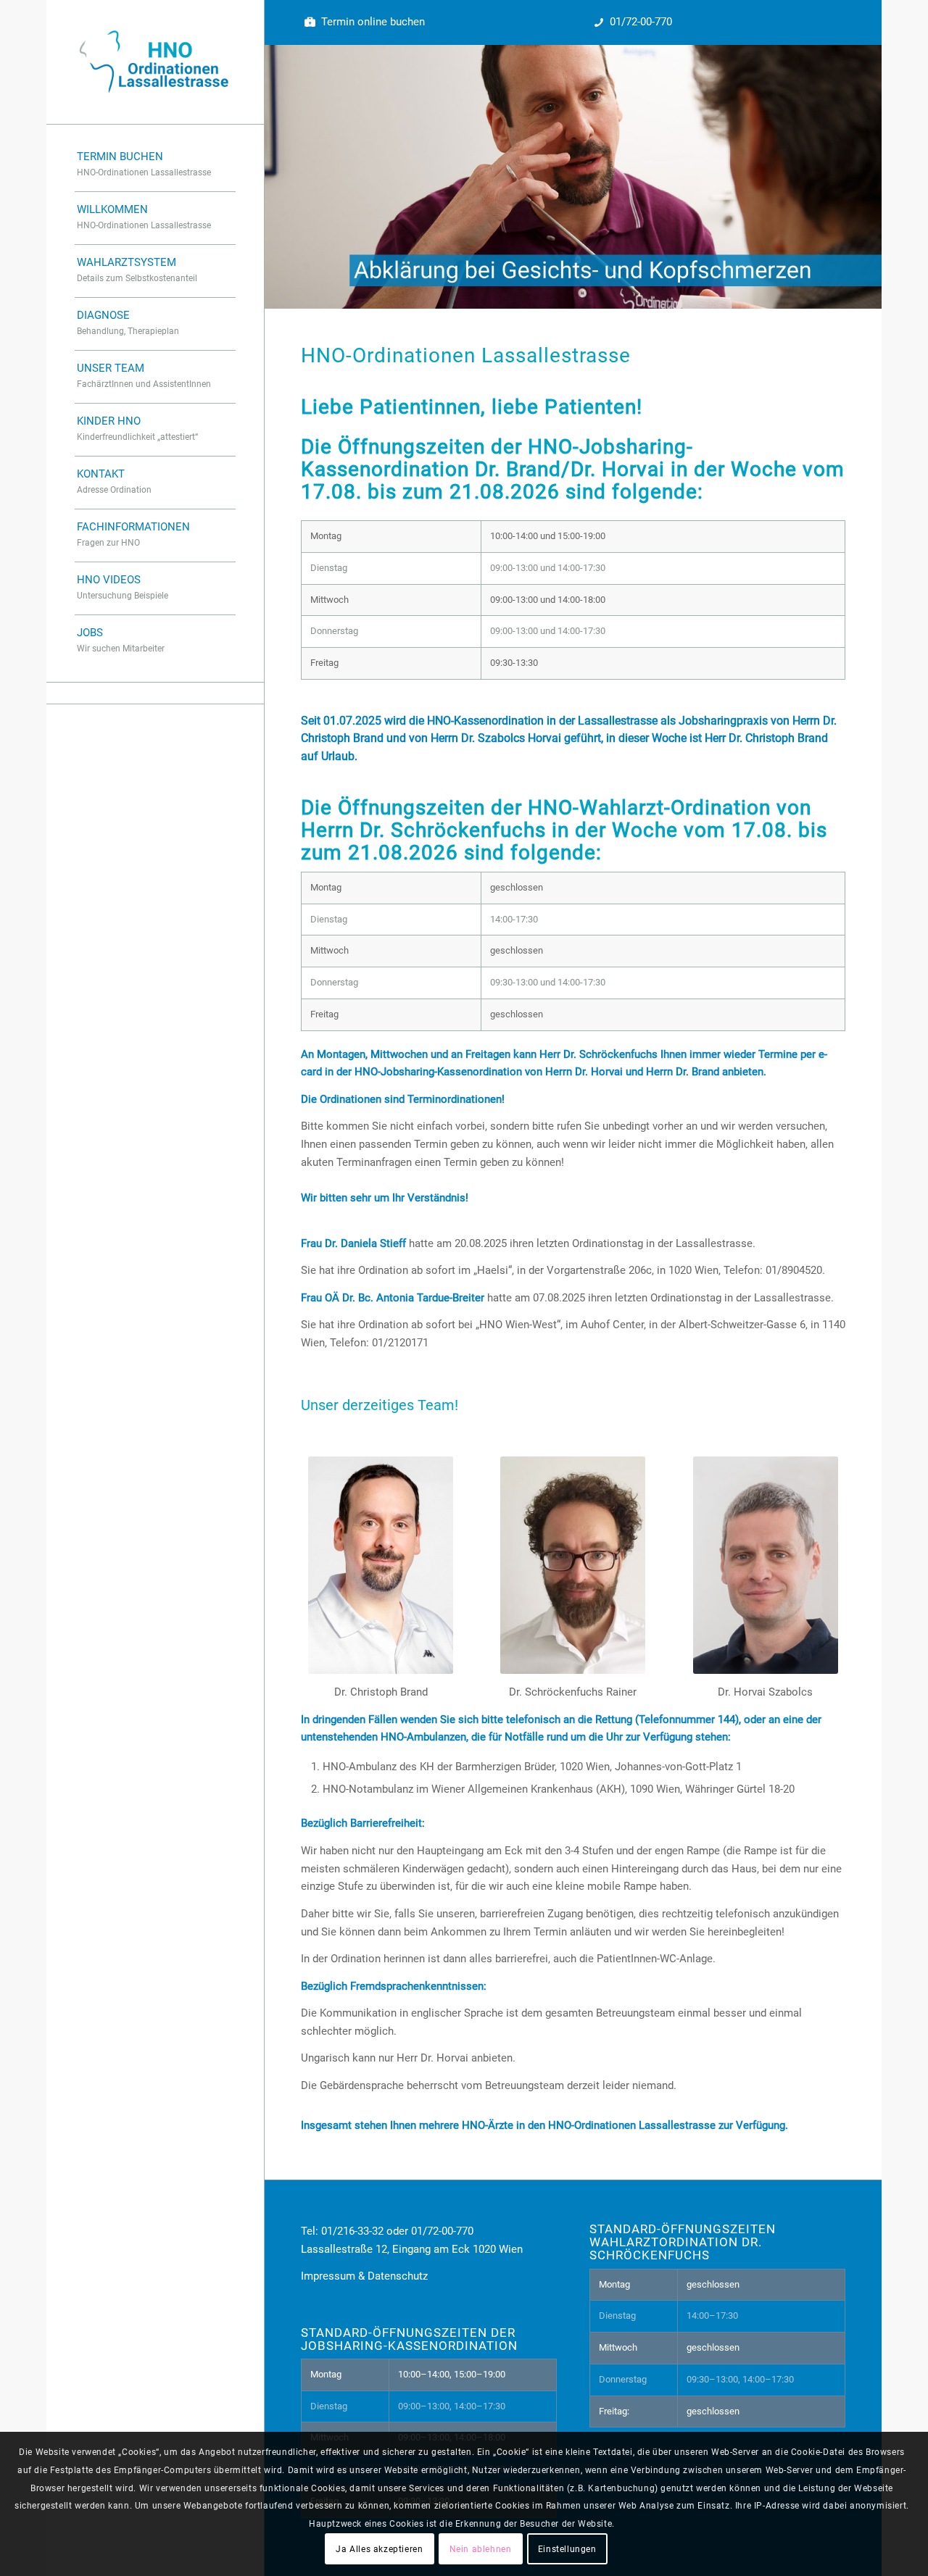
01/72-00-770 (641, 22)
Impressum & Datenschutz (364, 2276)
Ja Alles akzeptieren (379, 2548)
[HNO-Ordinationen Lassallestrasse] (155, 62)
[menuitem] (155, 166)
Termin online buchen (373, 22)
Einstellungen (567, 2548)
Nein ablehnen (481, 2548)
